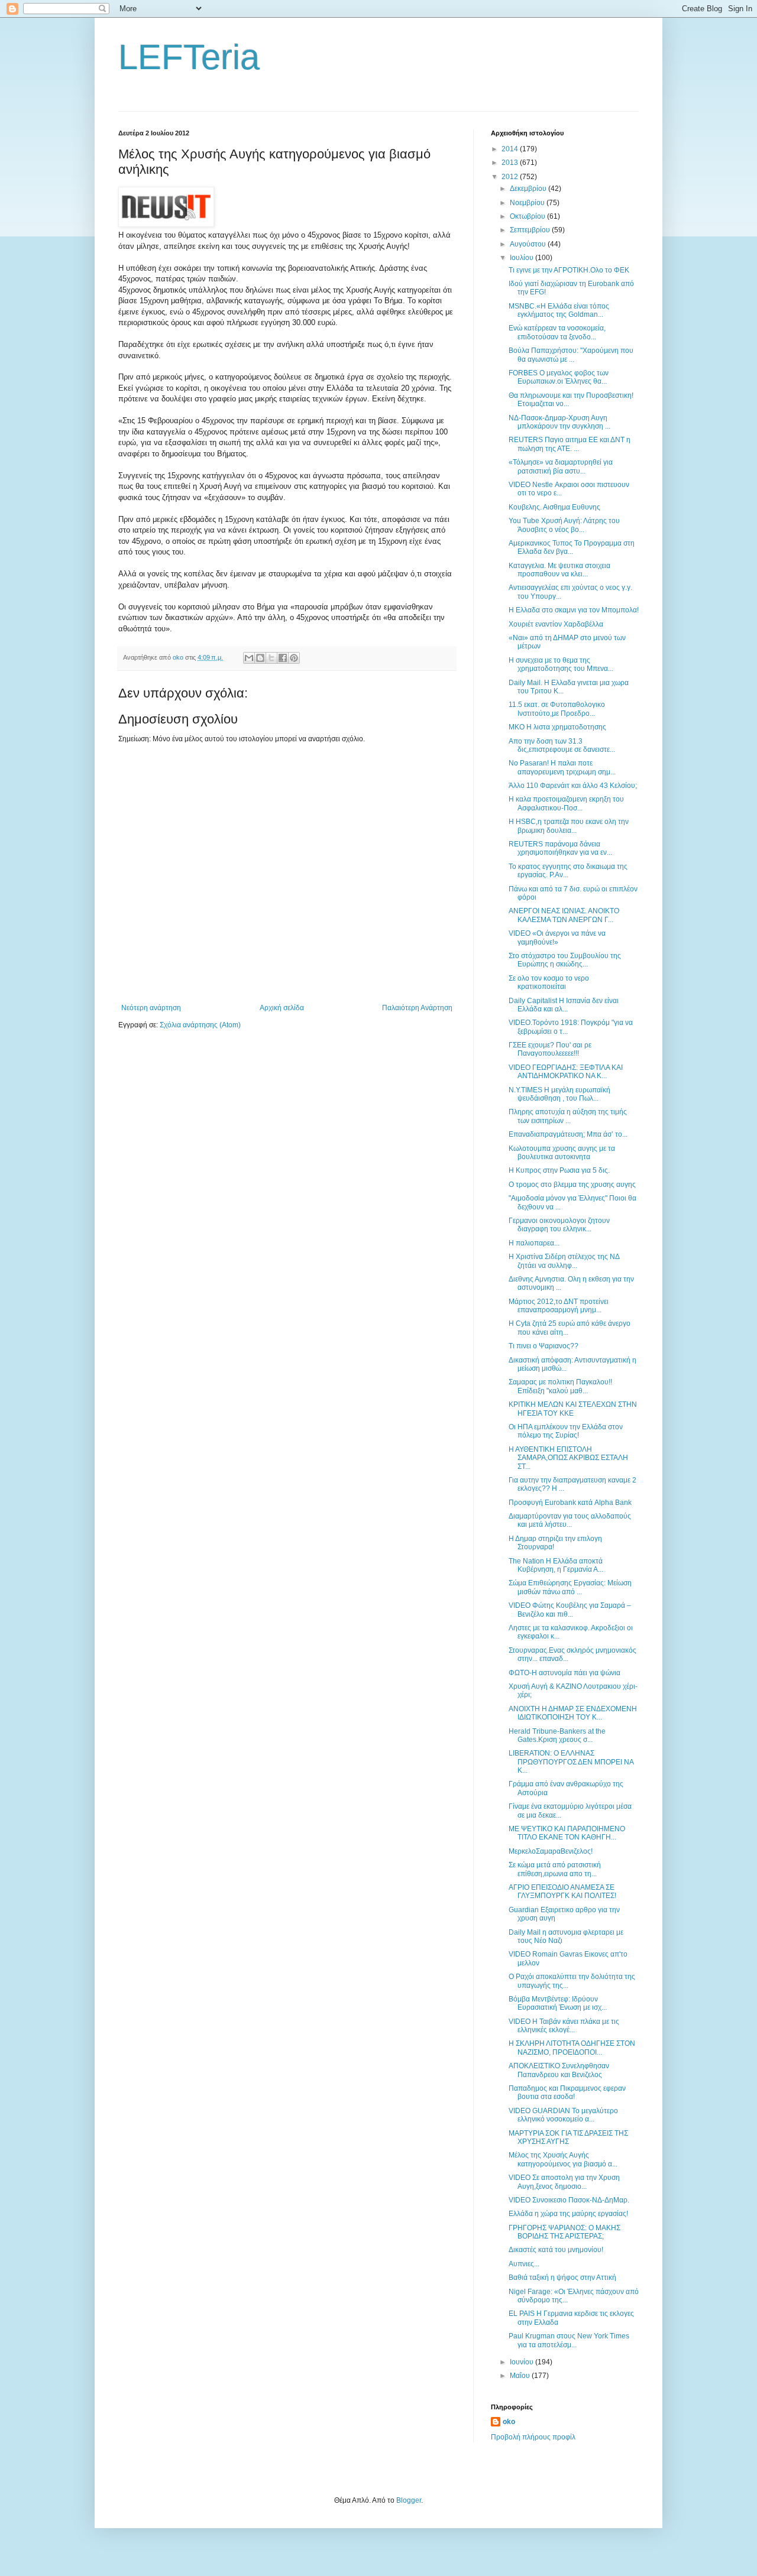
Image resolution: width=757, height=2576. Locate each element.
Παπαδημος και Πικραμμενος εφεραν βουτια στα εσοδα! (567, 2092)
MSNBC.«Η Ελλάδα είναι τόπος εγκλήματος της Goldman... (559, 310)
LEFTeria (189, 57)
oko (509, 2422)
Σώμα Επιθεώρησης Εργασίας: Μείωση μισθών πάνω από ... (570, 1587)
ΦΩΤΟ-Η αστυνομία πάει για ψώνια (564, 1673)
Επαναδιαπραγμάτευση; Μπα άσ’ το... (568, 1134)
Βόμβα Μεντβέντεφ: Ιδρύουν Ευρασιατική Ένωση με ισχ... (558, 2003)
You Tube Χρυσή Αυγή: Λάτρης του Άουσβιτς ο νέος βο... (564, 525)
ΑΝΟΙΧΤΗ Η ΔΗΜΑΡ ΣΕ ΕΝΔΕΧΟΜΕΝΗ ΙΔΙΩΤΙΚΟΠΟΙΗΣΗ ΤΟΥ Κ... (573, 1713)
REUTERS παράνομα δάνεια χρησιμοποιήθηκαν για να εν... (560, 848)
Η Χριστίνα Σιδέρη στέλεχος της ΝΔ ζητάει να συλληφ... (564, 1261)
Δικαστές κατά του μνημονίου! (556, 2250)
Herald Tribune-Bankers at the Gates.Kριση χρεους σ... (557, 1735)
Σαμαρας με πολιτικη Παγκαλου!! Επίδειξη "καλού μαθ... (560, 1386)
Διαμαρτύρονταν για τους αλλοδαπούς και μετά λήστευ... (570, 1520)
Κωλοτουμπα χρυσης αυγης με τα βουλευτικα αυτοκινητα (562, 1153)
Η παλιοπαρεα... (534, 1243)
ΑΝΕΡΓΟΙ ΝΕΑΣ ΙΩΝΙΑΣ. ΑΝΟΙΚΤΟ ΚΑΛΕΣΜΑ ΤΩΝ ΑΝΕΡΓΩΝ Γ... (564, 915)
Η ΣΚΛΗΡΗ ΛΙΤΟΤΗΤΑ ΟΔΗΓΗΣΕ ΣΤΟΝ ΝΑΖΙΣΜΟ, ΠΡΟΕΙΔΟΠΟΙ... (572, 2048)
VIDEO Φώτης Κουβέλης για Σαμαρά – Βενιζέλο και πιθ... (570, 1610)
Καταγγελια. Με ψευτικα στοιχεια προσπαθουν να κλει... (559, 570)
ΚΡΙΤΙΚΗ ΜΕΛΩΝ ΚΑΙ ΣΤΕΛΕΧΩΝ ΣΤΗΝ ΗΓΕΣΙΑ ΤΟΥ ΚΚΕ (573, 1409)
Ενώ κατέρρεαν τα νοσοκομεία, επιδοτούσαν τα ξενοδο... (557, 332)
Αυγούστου (529, 244)
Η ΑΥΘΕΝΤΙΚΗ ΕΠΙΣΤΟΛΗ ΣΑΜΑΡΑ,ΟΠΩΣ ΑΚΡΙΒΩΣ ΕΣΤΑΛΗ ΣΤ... (568, 1458)
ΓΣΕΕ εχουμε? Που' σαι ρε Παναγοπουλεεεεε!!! (550, 1049)
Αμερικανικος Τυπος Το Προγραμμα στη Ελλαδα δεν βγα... (572, 547)
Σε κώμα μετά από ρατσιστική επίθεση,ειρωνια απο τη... (555, 1869)
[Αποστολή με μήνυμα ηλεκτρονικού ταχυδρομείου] (249, 658)
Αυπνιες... (524, 2264)
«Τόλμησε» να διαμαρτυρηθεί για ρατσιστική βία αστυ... (561, 466)
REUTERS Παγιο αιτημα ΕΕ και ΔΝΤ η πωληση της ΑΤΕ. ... (570, 444)
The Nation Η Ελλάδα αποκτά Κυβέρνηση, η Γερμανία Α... (556, 1565)
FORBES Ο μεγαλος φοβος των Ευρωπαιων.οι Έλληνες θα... (559, 377)
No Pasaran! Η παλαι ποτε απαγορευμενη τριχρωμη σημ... (562, 767)
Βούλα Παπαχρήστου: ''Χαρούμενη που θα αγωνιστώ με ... (571, 355)
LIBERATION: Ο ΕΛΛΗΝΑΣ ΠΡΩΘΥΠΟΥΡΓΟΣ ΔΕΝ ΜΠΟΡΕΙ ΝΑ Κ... (571, 1762)
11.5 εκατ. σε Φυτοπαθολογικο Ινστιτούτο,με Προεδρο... (557, 709)
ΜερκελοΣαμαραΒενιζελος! (551, 1851)
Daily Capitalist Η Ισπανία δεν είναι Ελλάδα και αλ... (564, 1005)
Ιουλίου (523, 258)
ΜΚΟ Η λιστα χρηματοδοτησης (557, 727)
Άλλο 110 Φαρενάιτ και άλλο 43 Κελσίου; (573, 786)
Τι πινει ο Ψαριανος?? (544, 1346)
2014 (511, 149)
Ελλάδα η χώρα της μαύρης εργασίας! (568, 2214)
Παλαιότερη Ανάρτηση (417, 1008)
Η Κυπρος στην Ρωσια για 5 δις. (559, 1170)
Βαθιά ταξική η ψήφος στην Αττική (562, 2277)
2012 (511, 177)
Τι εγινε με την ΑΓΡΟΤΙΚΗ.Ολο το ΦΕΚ (569, 270)
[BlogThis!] (260, 658)
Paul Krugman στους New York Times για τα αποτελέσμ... (569, 2340)
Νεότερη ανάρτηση (151, 1008)
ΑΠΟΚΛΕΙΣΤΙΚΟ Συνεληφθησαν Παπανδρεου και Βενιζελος (559, 2070)
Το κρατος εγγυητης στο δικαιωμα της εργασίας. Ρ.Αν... (568, 871)
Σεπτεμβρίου (531, 230)
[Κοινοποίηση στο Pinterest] (294, 658)
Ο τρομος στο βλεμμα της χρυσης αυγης (572, 1185)
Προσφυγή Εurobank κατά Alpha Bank (570, 1503)
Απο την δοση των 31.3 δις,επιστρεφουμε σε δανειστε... (562, 745)
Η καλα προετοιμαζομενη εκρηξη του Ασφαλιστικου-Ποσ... (566, 803)
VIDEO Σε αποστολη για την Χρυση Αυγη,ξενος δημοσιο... (564, 2182)
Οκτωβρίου (528, 216)
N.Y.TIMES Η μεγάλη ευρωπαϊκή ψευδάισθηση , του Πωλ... (559, 1094)
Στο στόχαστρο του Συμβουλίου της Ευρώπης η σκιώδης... (565, 960)
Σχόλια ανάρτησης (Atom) (200, 1025)
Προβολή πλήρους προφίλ (533, 2437)
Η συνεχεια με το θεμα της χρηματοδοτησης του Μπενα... (561, 664)
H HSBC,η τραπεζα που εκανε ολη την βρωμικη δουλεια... (569, 826)
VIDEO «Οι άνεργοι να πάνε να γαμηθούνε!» (557, 937)
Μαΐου (521, 2376)
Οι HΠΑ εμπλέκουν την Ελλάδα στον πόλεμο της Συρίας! (566, 1431)
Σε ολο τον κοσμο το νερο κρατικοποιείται (549, 982)
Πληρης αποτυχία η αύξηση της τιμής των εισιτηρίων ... (568, 1116)
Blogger (409, 2500)
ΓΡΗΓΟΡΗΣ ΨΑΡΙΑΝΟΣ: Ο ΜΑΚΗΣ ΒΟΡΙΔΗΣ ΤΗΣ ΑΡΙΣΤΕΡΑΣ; (564, 2232)
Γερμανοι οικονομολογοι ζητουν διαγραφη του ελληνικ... (559, 1225)
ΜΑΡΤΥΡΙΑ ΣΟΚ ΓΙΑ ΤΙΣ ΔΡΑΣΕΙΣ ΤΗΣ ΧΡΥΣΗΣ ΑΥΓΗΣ (568, 2137)
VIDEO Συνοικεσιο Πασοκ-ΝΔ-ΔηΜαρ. (569, 2200)
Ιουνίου (523, 2362)
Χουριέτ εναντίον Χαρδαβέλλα (556, 624)
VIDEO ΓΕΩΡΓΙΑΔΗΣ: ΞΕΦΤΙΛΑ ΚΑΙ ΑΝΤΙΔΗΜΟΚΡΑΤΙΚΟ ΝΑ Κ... (566, 1072)
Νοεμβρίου (528, 203)
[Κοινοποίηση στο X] (271, 658)
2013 (511, 163)
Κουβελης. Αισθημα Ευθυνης (554, 507)
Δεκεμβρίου (529, 189)
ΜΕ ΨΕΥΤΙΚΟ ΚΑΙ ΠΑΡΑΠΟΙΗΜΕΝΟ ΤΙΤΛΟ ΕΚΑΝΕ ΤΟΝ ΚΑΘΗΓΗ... (567, 1833)
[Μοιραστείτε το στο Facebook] (283, 658)
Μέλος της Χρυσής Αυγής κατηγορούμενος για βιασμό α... (563, 2159)
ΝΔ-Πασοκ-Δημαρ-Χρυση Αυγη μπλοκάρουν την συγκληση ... (559, 422)
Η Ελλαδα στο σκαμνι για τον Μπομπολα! (574, 610)
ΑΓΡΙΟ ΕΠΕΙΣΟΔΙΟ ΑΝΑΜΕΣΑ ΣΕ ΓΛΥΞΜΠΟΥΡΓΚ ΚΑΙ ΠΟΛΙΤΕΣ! (562, 1892)
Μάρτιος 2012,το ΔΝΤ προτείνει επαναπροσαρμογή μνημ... (559, 1306)
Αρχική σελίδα (282, 1008)
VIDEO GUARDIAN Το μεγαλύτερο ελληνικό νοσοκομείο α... (563, 2115)
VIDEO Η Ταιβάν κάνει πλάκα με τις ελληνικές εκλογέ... (564, 2026)
